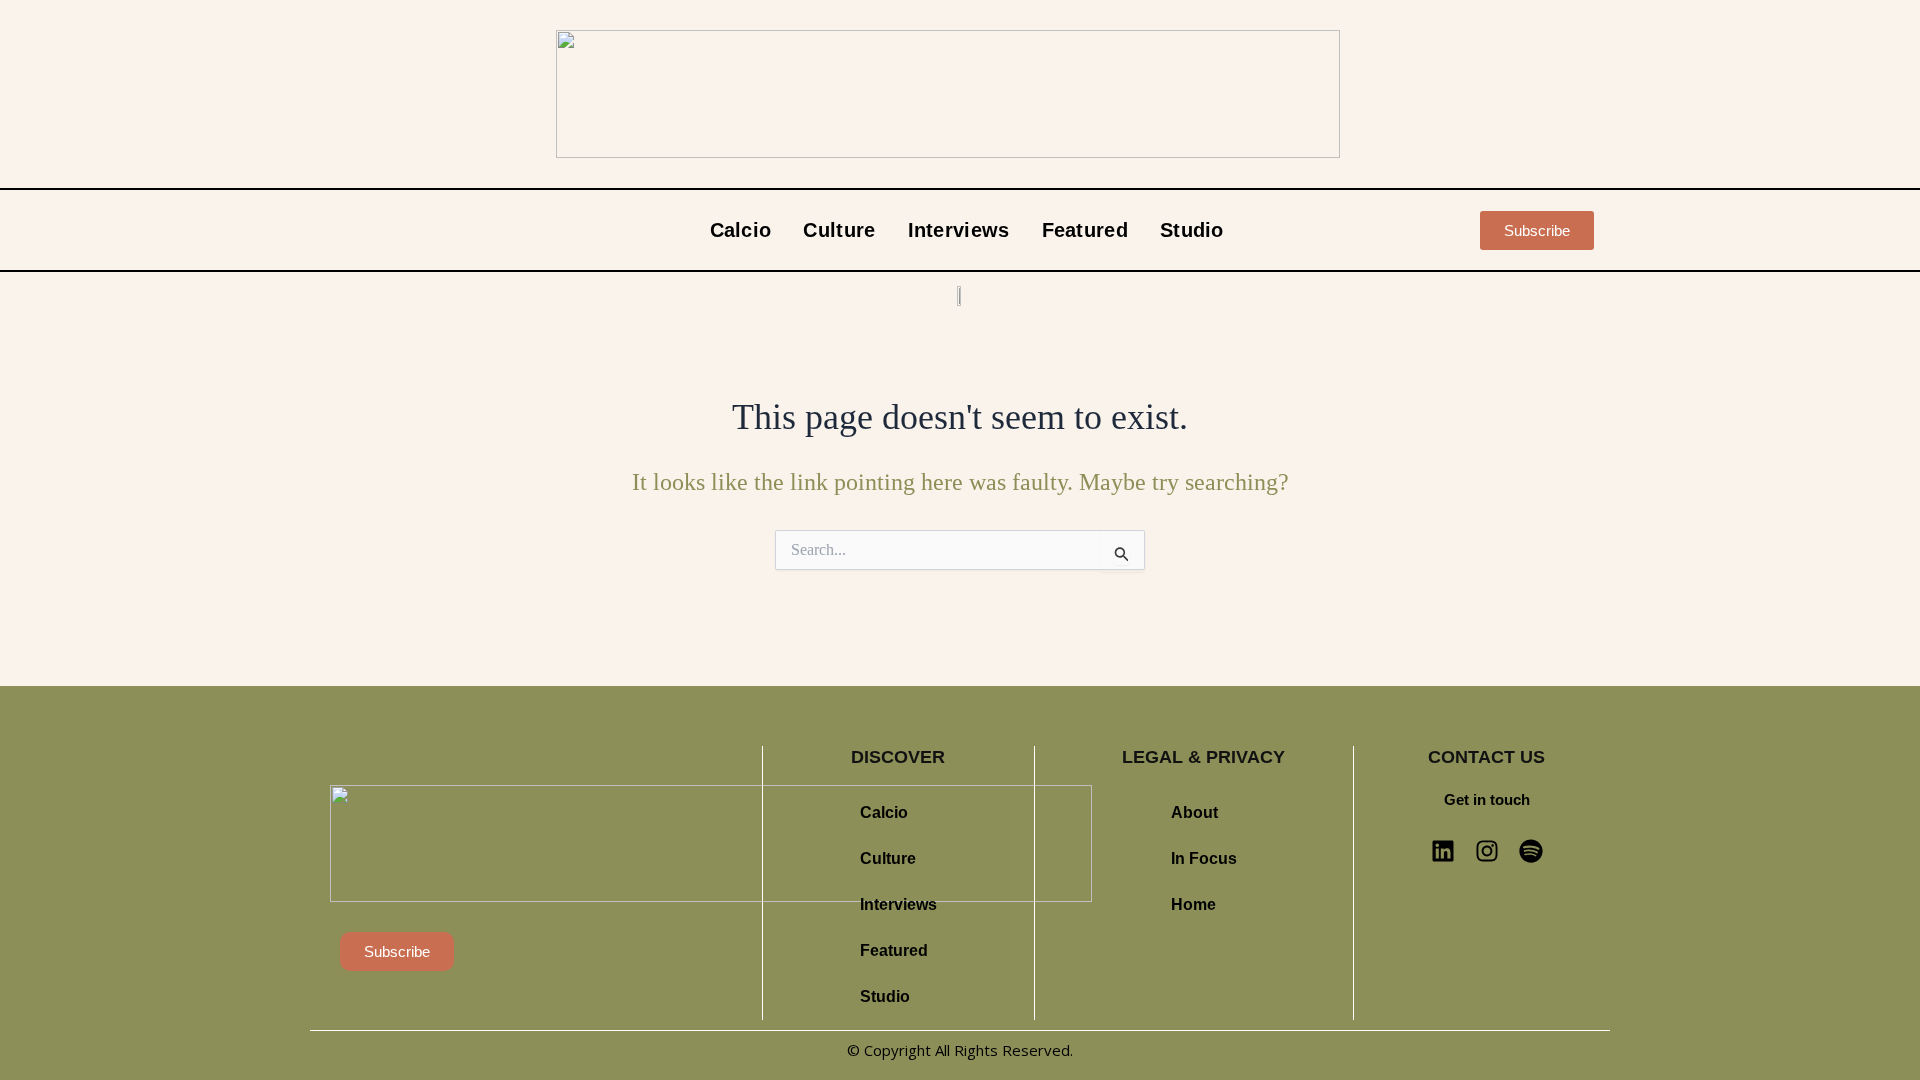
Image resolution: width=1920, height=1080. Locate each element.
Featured (1085, 230)
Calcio (741, 230)
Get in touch (1487, 799)
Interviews (959, 230)
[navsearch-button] (1441, 230)
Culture (839, 230)
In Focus (1204, 858)
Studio (1192, 230)
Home (1193, 904)
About (1194, 812)
